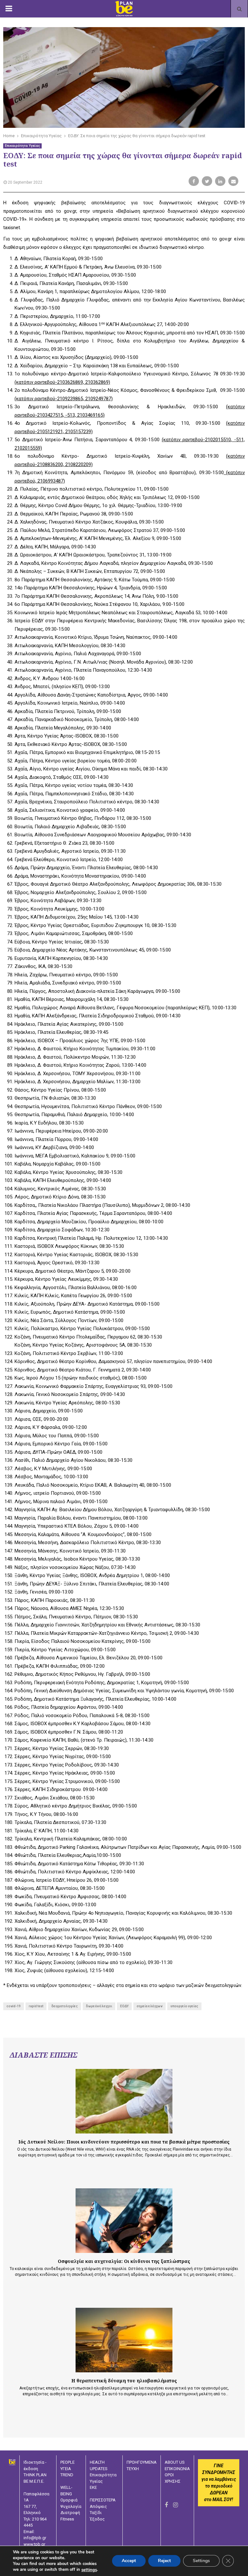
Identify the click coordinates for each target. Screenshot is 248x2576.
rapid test (36, 2006)
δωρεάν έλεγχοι (99, 2006)
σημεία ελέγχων (150, 2006)
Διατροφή (70, 2513)
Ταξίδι (96, 2513)
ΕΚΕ (93, 2487)
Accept (129, 2561)
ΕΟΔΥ (124, 2006)
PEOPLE (67, 2462)
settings (89, 2570)
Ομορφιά (69, 2500)
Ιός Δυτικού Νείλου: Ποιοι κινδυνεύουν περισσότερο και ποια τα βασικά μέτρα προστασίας (124, 2142)
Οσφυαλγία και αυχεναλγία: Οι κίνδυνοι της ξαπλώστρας (124, 2261)
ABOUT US (175, 2462)
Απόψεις (98, 2506)
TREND (67, 2475)
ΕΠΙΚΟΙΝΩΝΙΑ (177, 2469)
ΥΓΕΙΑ (66, 2469)
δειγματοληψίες (65, 2006)
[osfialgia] (124, 2221)
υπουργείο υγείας (184, 2006)
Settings (201, 2561)
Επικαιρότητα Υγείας (22, 146)
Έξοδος (97, 2519)
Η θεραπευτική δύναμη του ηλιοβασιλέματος (124, 2381)
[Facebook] (166, 2505)
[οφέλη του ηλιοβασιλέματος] (124, 2340)
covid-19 (14, 2006)
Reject (164, 2561)
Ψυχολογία (71, 2506)
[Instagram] (176, 2505)
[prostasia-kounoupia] (124, 2101)
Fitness (67, 2519)
